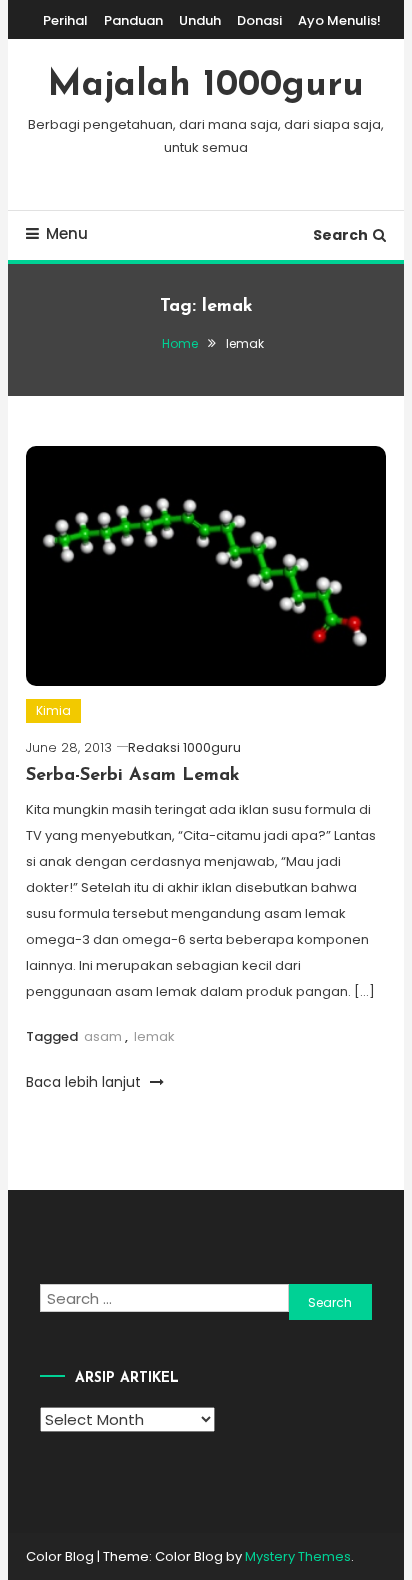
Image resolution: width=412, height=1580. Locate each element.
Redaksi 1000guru (184, 747)
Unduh (200, 20)
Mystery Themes (298, 1556)
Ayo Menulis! (339, 20)
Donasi (259, 20)
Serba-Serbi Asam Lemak (133, 776)
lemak (154, 1036)
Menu (67, 233)
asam (103, 1036)
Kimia (53, 710)
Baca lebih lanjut (85, 1082)
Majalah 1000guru (206, 86)
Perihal (65, 20)
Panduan (133, 20)
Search (340, 235)
